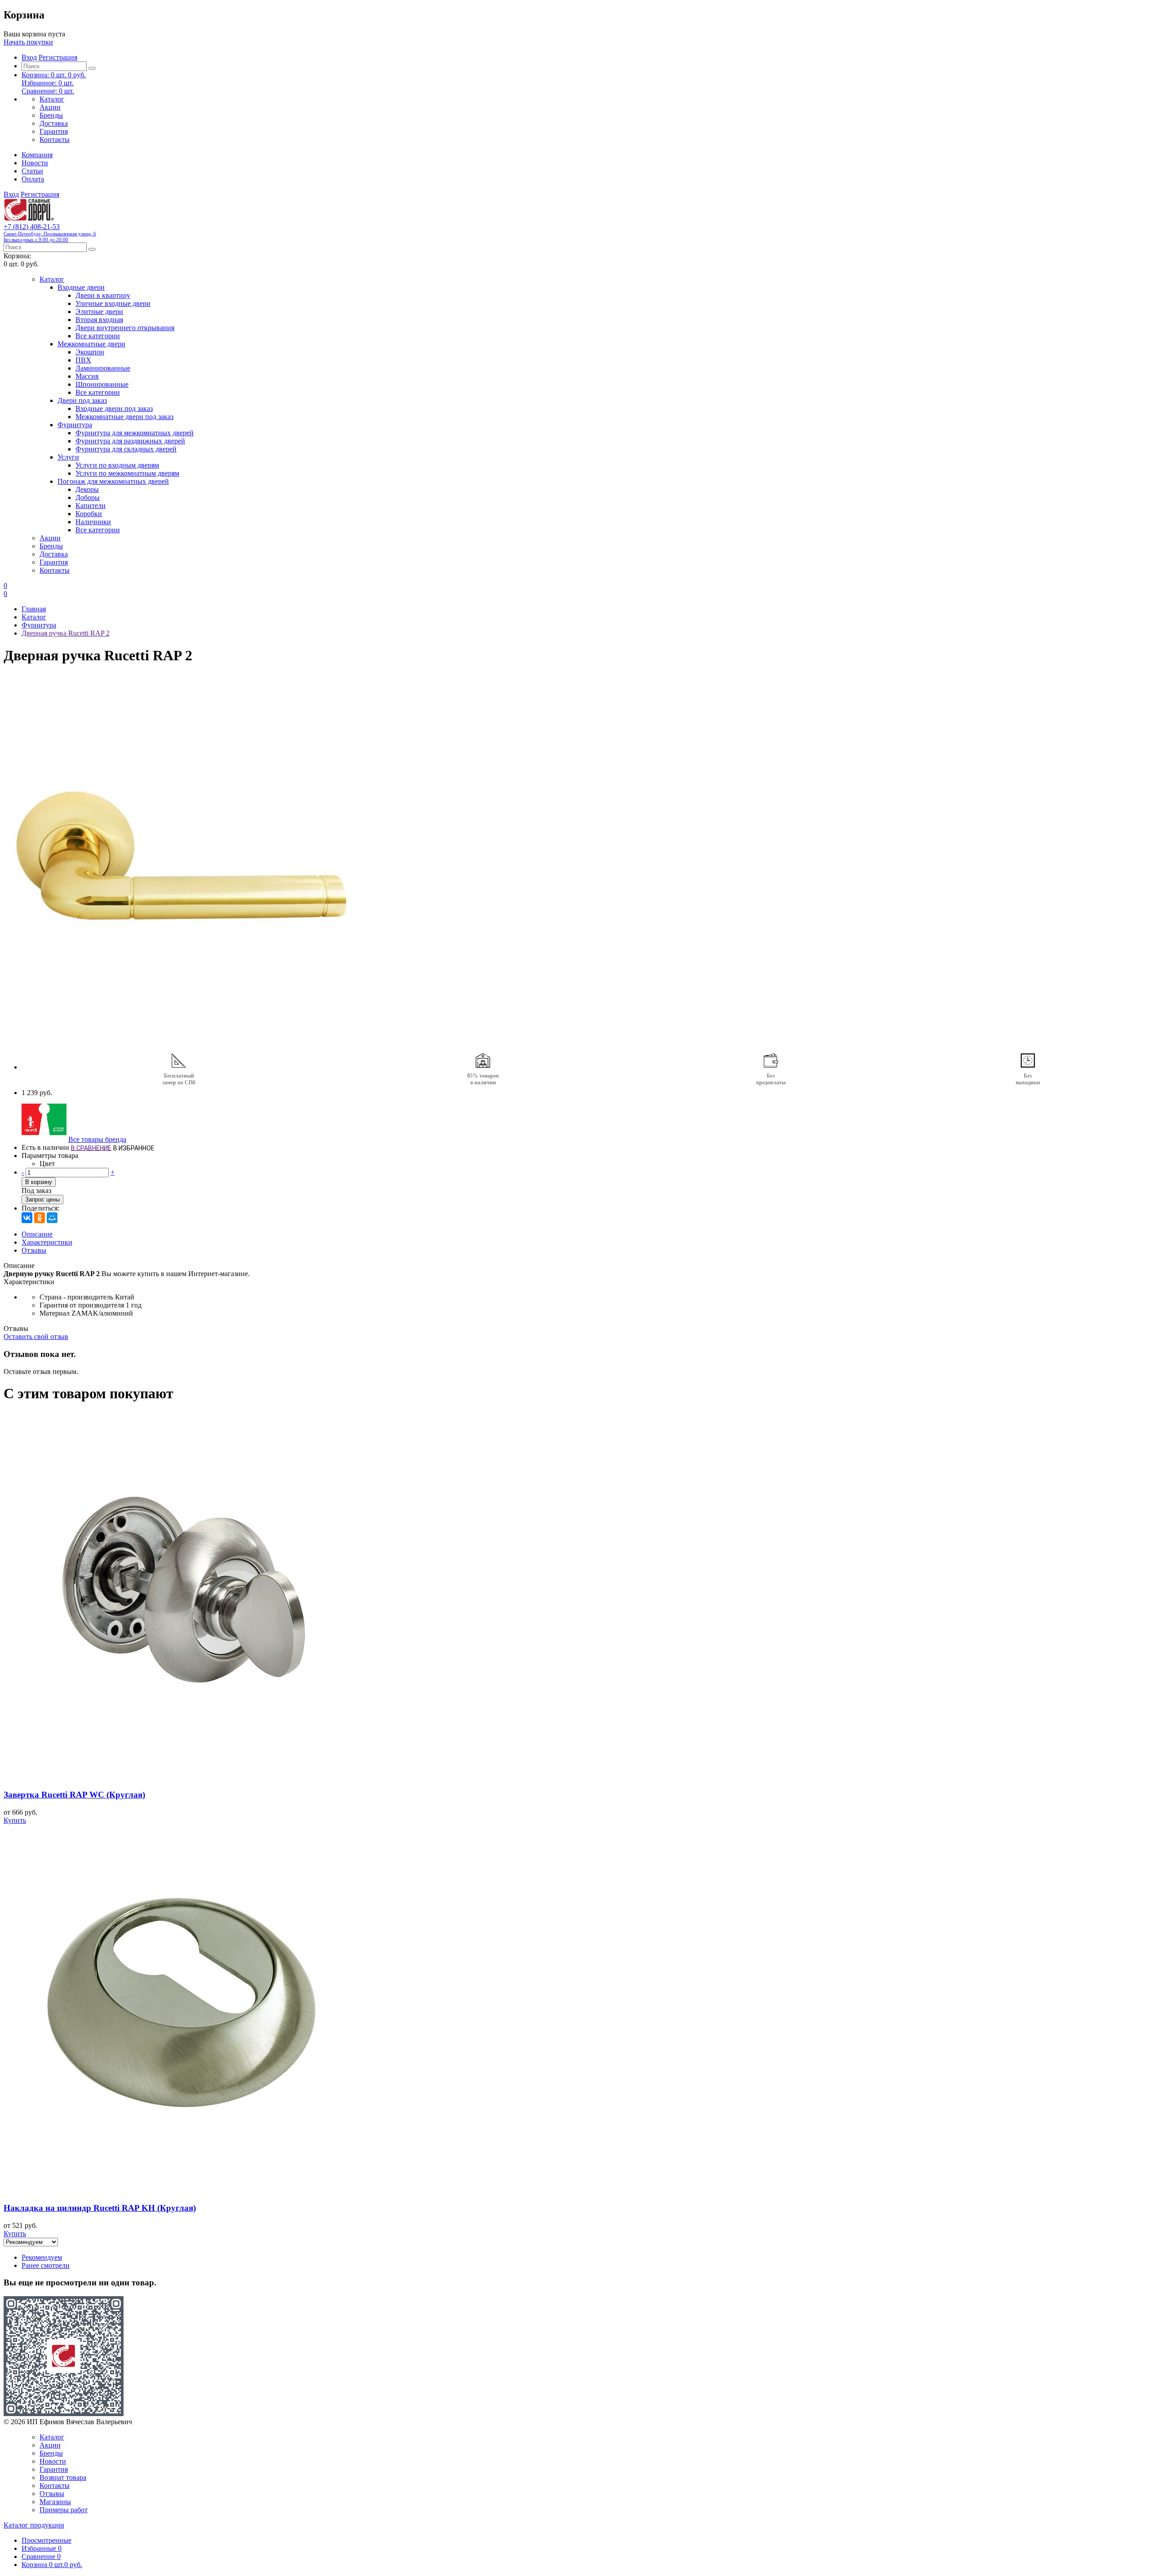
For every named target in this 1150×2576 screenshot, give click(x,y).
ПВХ (83, 360)
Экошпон (90, 352)
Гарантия (54, 131)
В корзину (39, 1182)
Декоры (87, 489)
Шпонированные (102, 384)
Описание (37, 1234)
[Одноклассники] (40, 1218)
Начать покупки (28, 42)
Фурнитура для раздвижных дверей (130, 441)
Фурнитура (75, 425)
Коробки (89, 514)
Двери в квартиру (103, 295)
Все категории (98, 336)
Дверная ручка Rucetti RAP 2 (66, 633)
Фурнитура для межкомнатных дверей (135, 433)
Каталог (52, 99)
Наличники (93, 522)
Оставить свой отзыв (36, 1337)
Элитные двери (99, 312)
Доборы (88, 497)
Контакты (55, 139)
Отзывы (34, 1250)
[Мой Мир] (52, 1218)
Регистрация (58, 57)
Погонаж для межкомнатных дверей (113, 481)
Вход (29, 57)
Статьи (32, 171)
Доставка (54, 123)
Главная (34, 609)
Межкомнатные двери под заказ (124, 417)
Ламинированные (103, 368)
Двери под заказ (82, 400)
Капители (91, 506)
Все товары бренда (97, 1139)
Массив (87, 376)
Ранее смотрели (46, 2265)
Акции (50, 107)
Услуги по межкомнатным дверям (127, 473)
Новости (35, 163)
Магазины (55, 2502)
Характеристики (47, 1242)
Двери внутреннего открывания (125, 328)
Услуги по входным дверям (117, 465)
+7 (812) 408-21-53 (50, 232)
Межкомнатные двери (91, 344)
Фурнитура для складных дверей (126, 449)
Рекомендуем (42, 2257)
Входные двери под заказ (114, 409)
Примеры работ (64, 2510)
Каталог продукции (34, 2525)
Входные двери (81, 287)
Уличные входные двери (113, 303)
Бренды (51, 115)
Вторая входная (99, 320)
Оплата (33, 179)
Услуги (68, 457)
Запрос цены (42, 1200)
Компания (37, 155)
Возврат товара (63, 2477)
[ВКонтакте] (27, 1218)
